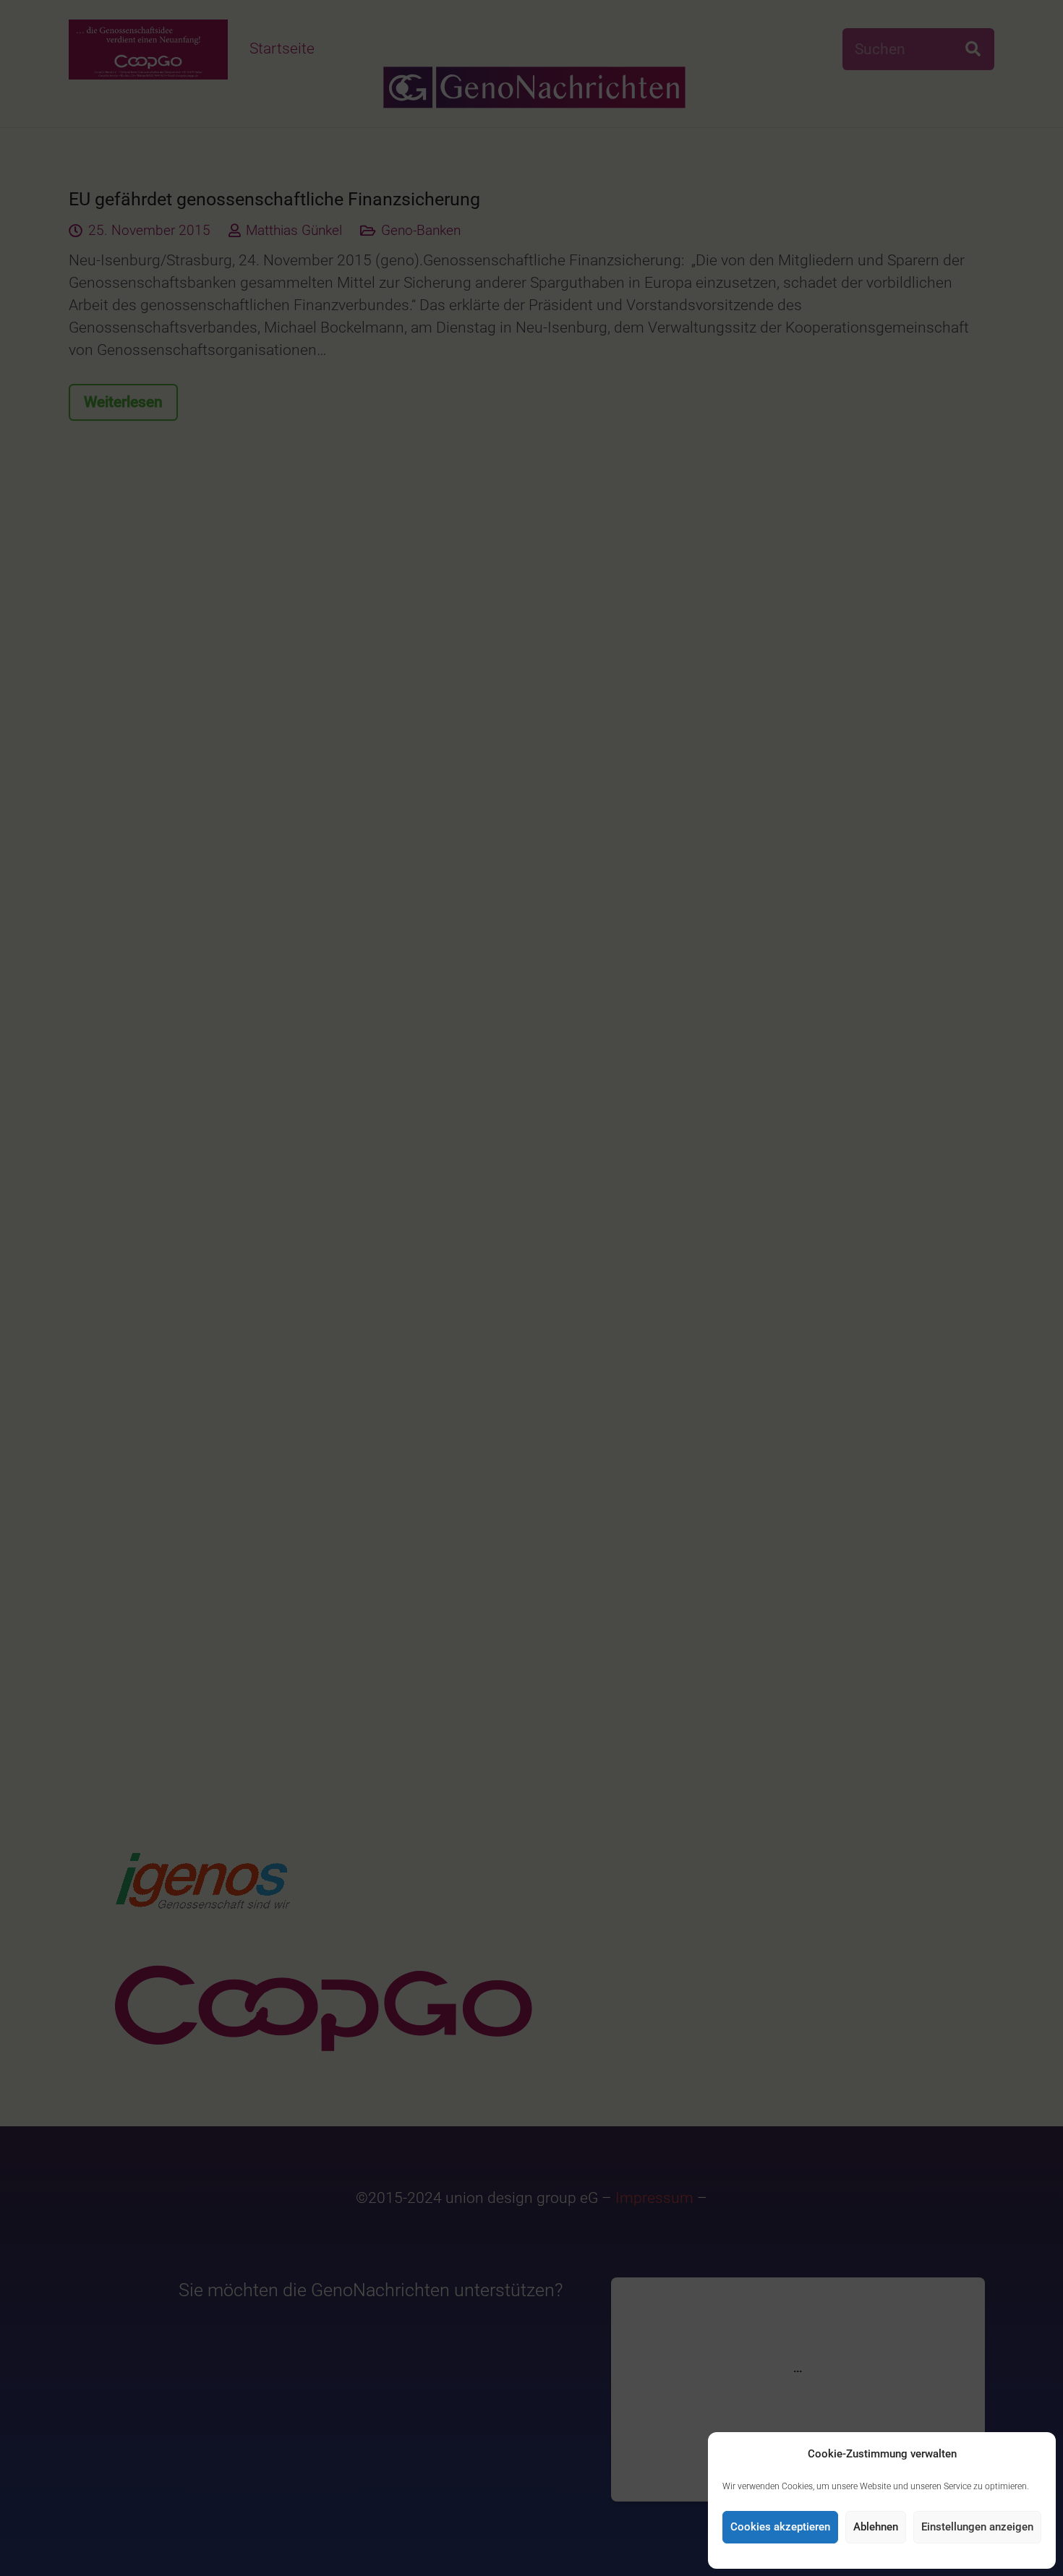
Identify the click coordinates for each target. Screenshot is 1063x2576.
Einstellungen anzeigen (977, 2527)
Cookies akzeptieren (780, 2527)
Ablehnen (876, 2527)
